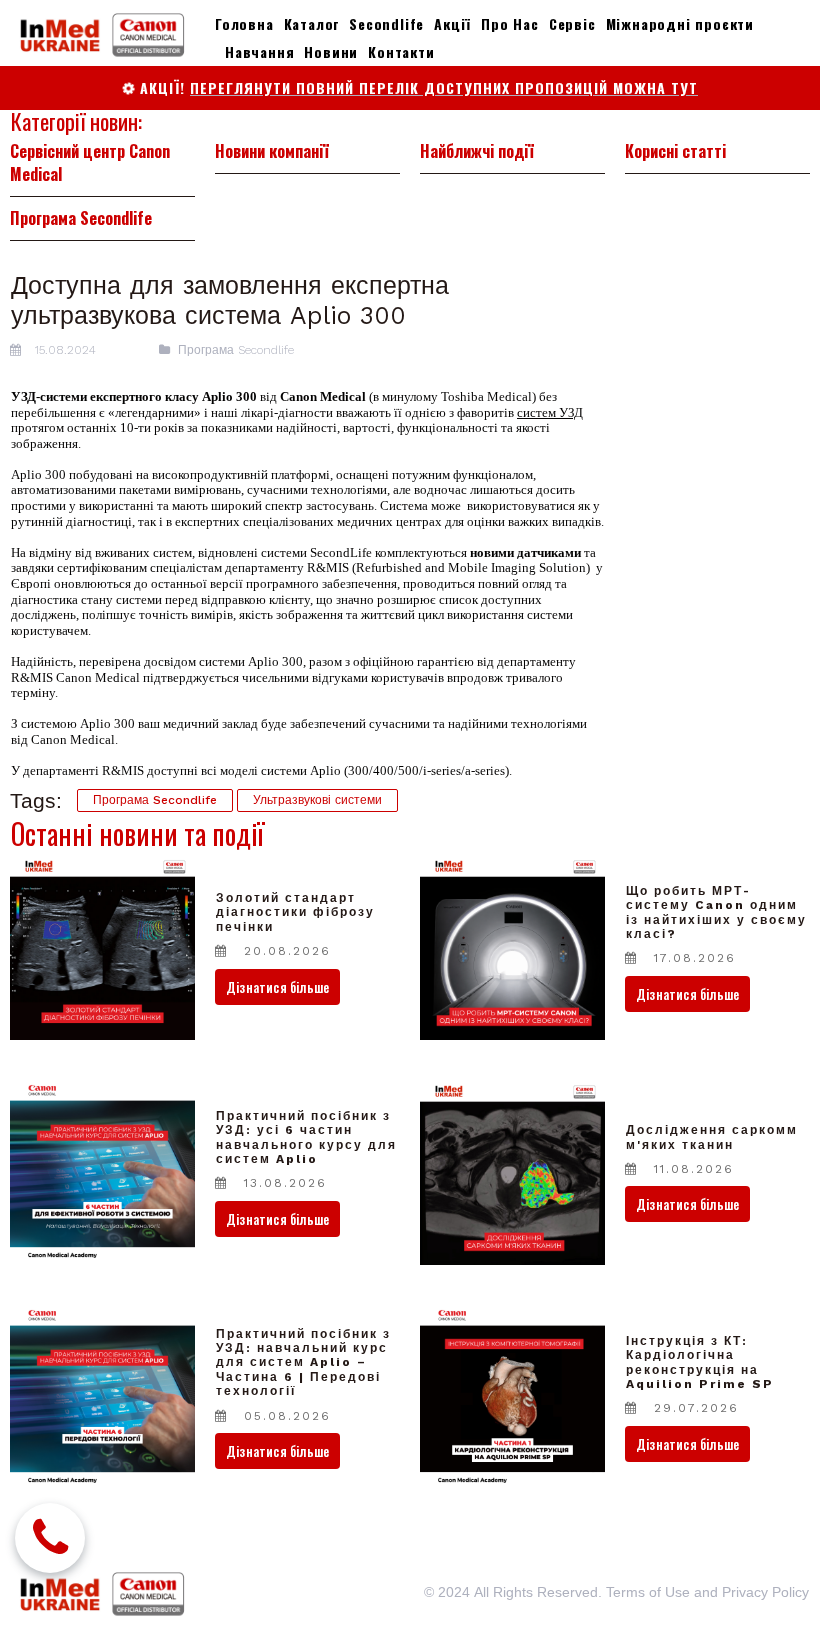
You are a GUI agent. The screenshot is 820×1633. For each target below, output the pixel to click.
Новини (331, 51)
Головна (244, 23)
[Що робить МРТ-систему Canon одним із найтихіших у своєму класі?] (512, 947)
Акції (452, 23)
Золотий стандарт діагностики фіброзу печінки (295, 912)
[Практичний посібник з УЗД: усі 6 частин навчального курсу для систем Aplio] (102, 1172)
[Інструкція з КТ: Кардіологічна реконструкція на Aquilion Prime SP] (512, 1397)
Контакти (401, 51)
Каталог (312, 23)
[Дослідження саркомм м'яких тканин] (512, 1172)
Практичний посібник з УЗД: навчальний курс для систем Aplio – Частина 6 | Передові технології (303, 1363)
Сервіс (572, 23)
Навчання (259, 51)
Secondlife (386, 23)
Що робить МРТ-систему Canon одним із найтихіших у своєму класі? (716, 912)
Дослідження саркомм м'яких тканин (712, 1137)
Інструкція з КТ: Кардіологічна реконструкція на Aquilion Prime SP (700, 1362)
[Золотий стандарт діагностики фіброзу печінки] (102, 947)
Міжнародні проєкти (680, 23)
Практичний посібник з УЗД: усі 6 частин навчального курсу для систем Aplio (306, 1137)
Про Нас (510, 23)
